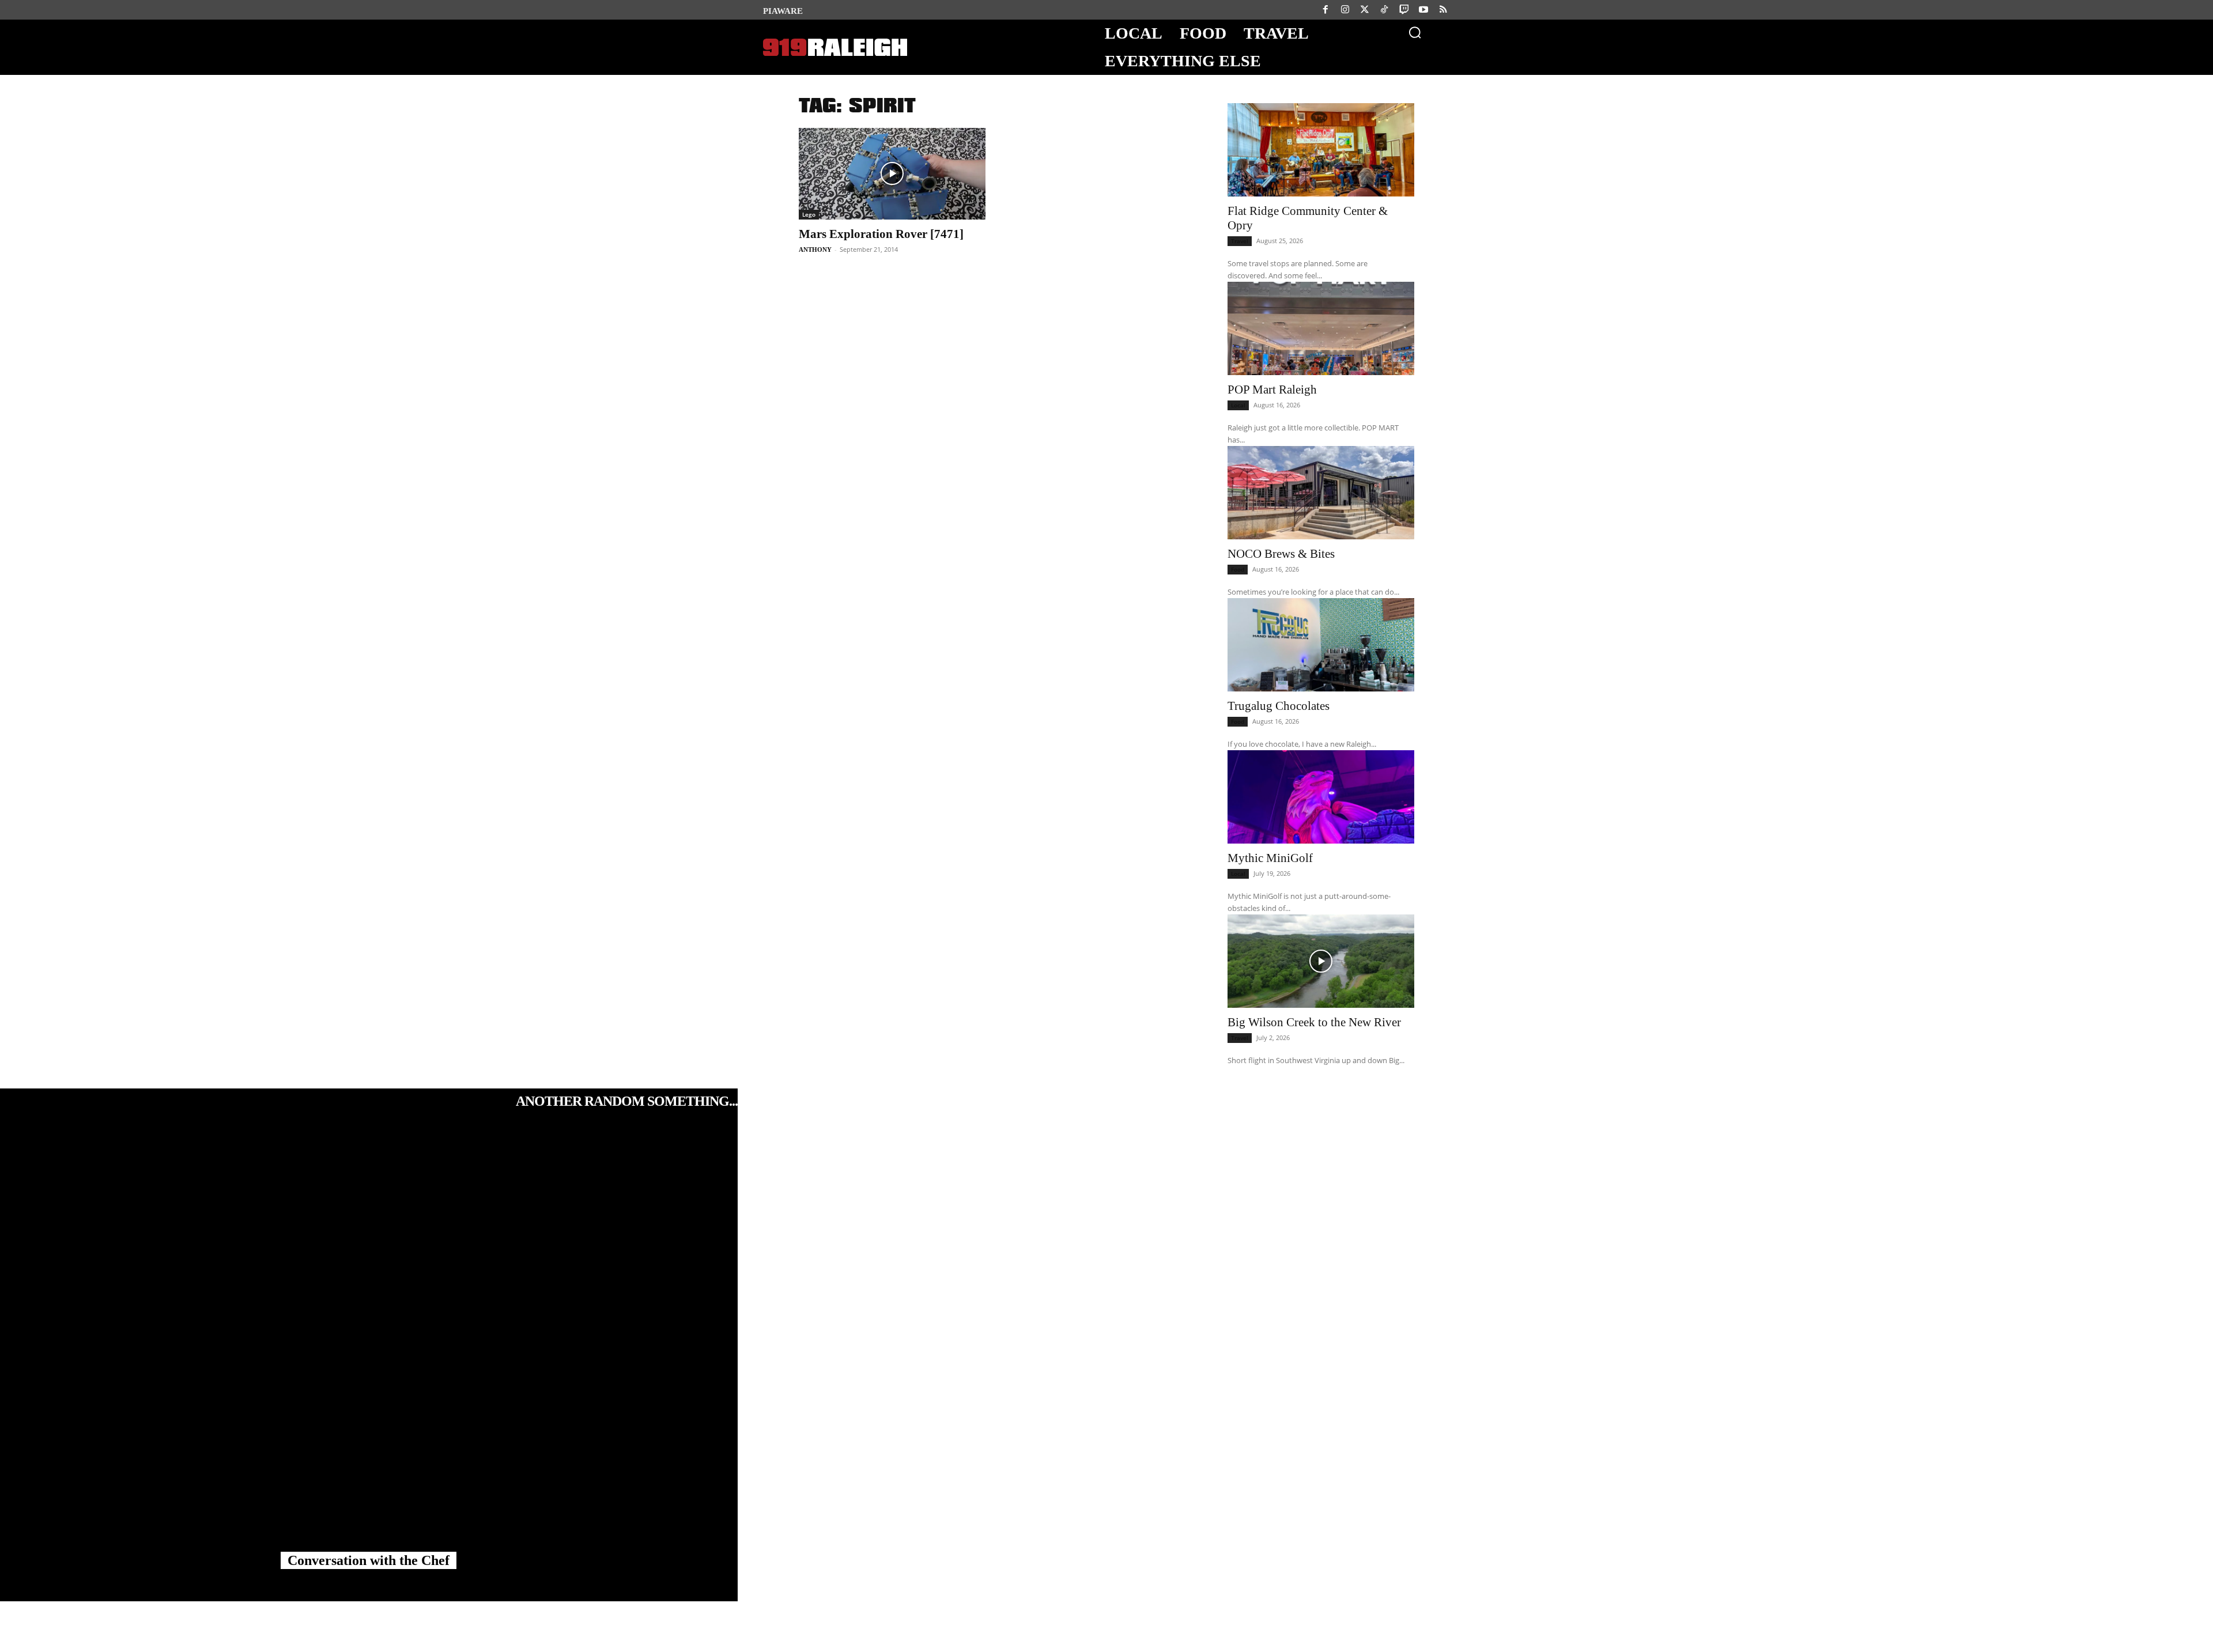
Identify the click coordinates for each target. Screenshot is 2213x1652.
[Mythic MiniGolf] (1321, 797)
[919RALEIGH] (835, 48)
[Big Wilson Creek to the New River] (1321, 961)
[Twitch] (1404, 10)
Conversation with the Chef (369, 1560)
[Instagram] (1345, 10)
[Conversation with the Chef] (369, 1345)
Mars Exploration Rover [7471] (881, 234)
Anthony (815, 249)
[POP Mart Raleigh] (1321, 328)
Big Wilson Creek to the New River (1314, 1022)
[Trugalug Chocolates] (1321, 645)
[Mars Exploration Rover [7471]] (892, 174)
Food (1238, 569)
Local (1238, 405)
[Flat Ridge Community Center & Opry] (1321, 150)
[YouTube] (1423, 10)
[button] (1415, 32)
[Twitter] (1365, 10)
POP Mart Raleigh (1272, 390)
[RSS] (1443, 10)
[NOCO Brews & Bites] (1321, 493)
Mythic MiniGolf (1270, 858)
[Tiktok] (1384, 10)
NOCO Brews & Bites (1281, 554)
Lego (809, 214)
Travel (1240, 241)
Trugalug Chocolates (1279, 706)
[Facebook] (1325, 10)
